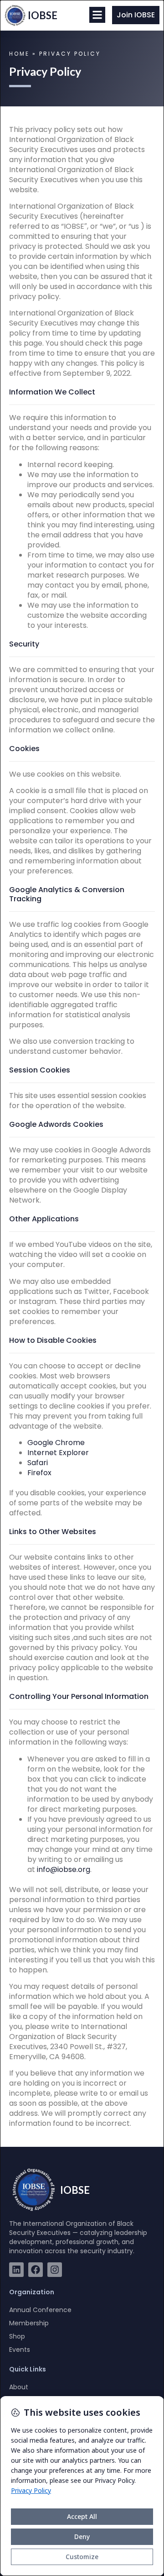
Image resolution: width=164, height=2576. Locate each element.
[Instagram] (55, 2270)
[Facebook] (36, 2270)
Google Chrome (56, 1443)
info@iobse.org (64, 1869)
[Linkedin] (16, 2270)
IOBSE (43, 15)
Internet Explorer (58, 1453)
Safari (38, 1463)
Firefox (39, 1473)
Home (19, 54)
